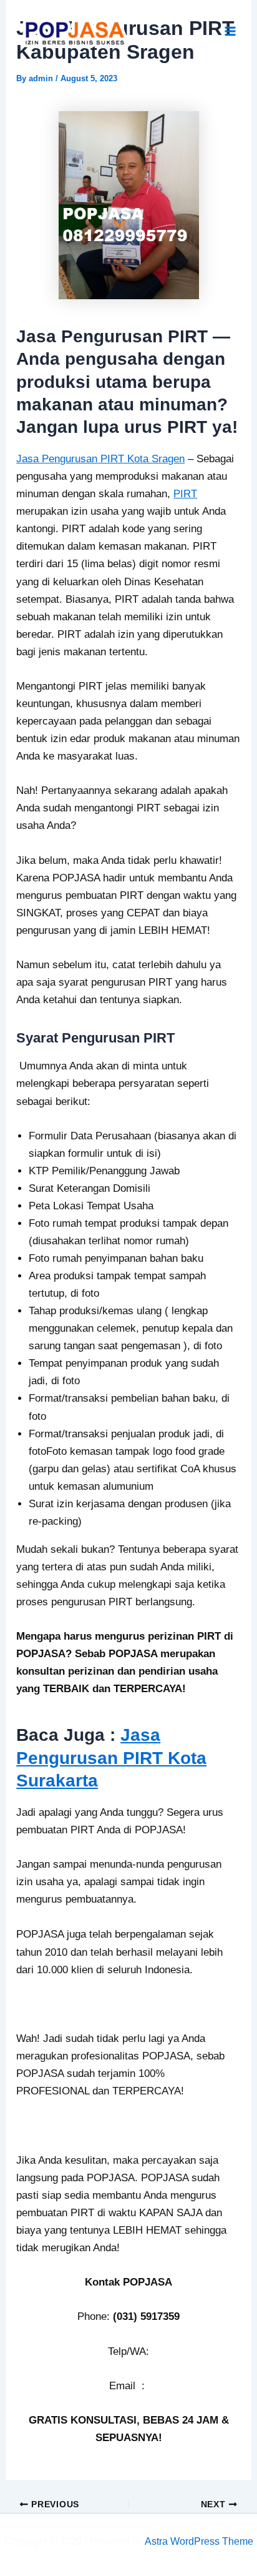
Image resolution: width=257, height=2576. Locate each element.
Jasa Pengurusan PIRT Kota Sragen (100, 459)
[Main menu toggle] (231, 32)
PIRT (185, 494)
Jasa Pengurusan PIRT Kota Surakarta (111, 1758)
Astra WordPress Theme (199, 2541)
